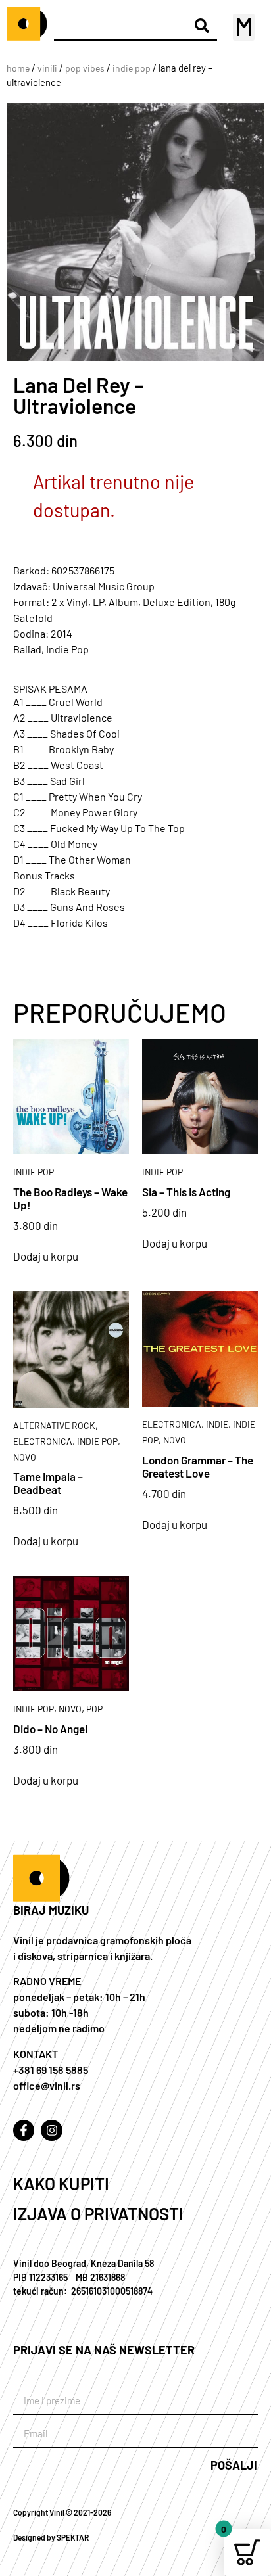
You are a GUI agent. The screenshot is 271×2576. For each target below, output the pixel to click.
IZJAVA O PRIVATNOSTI (98, 2213)
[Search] (202, 25)
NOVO (25, 1457)
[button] (244, 27)
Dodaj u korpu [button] (46, 1256)
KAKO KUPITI (61, 2183)
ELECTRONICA (43, 1441)
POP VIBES (85, 68)
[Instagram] (51, 2130)
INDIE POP (132, 68)
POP (94, 1709)
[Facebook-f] (24, 2130)
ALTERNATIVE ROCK (54, 1425)
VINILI (47, 68)
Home (18, 68)
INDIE (217, 1424)
